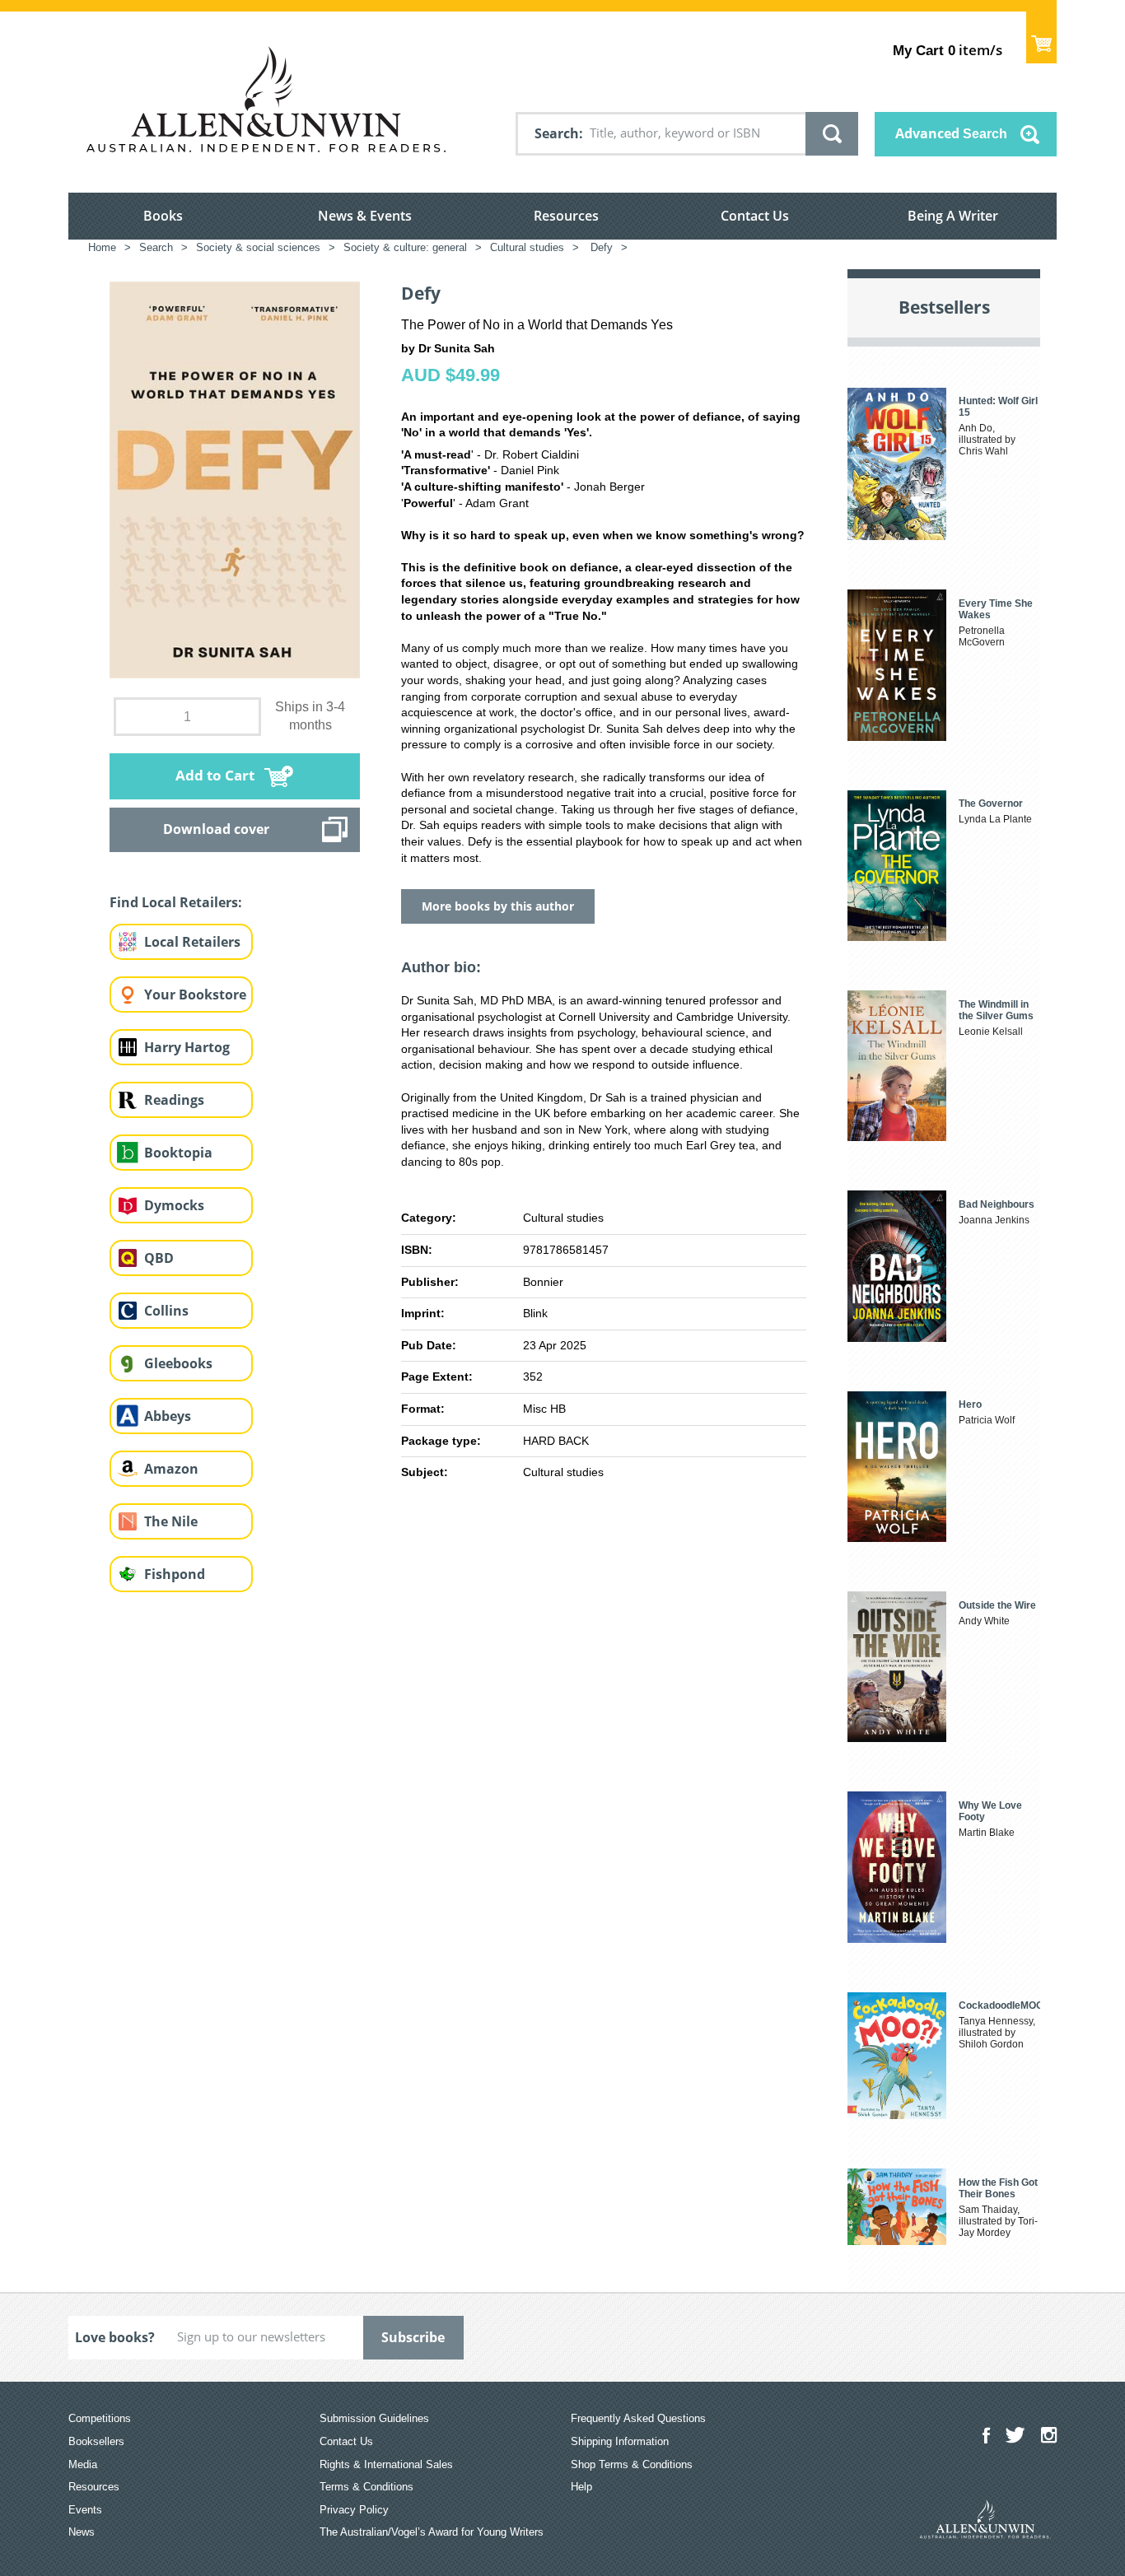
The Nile (171, 1521)
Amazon (171, 1469)
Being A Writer (953, 216)
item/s (948, 50)
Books (163, 216)
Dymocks (174, 1205)
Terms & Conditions (366, 2487)
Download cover (216, 829)
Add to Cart (215, 775)
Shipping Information (620, 2441)
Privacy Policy (354, 2510)
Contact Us (755, 216)
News (82, 2532)
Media (83, 2464)
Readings (174, 1100)
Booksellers (96, 2441)
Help (581, 2487)
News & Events (365, 216)
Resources (566, 216)
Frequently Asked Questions (638, 2418)
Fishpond (175, 1574)
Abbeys (168, 1416)
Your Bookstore (195, 995)
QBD (159, 1258)
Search (557, 133)
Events (85, 2510)
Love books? (115, 2337)
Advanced (951, 133)
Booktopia (178, 1153)
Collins (166, 1311)
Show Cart (1041, 37)
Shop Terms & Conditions (632, 2464)
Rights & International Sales (386, 2464)
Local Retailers (192, 942)
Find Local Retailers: (176, 902)
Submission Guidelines (374, 2418)
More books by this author (498, 906)
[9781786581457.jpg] (235, 479)
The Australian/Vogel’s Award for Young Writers (432, 2532)
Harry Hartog (187, 1047)
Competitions (100, 2418)
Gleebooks (178, 1363)
